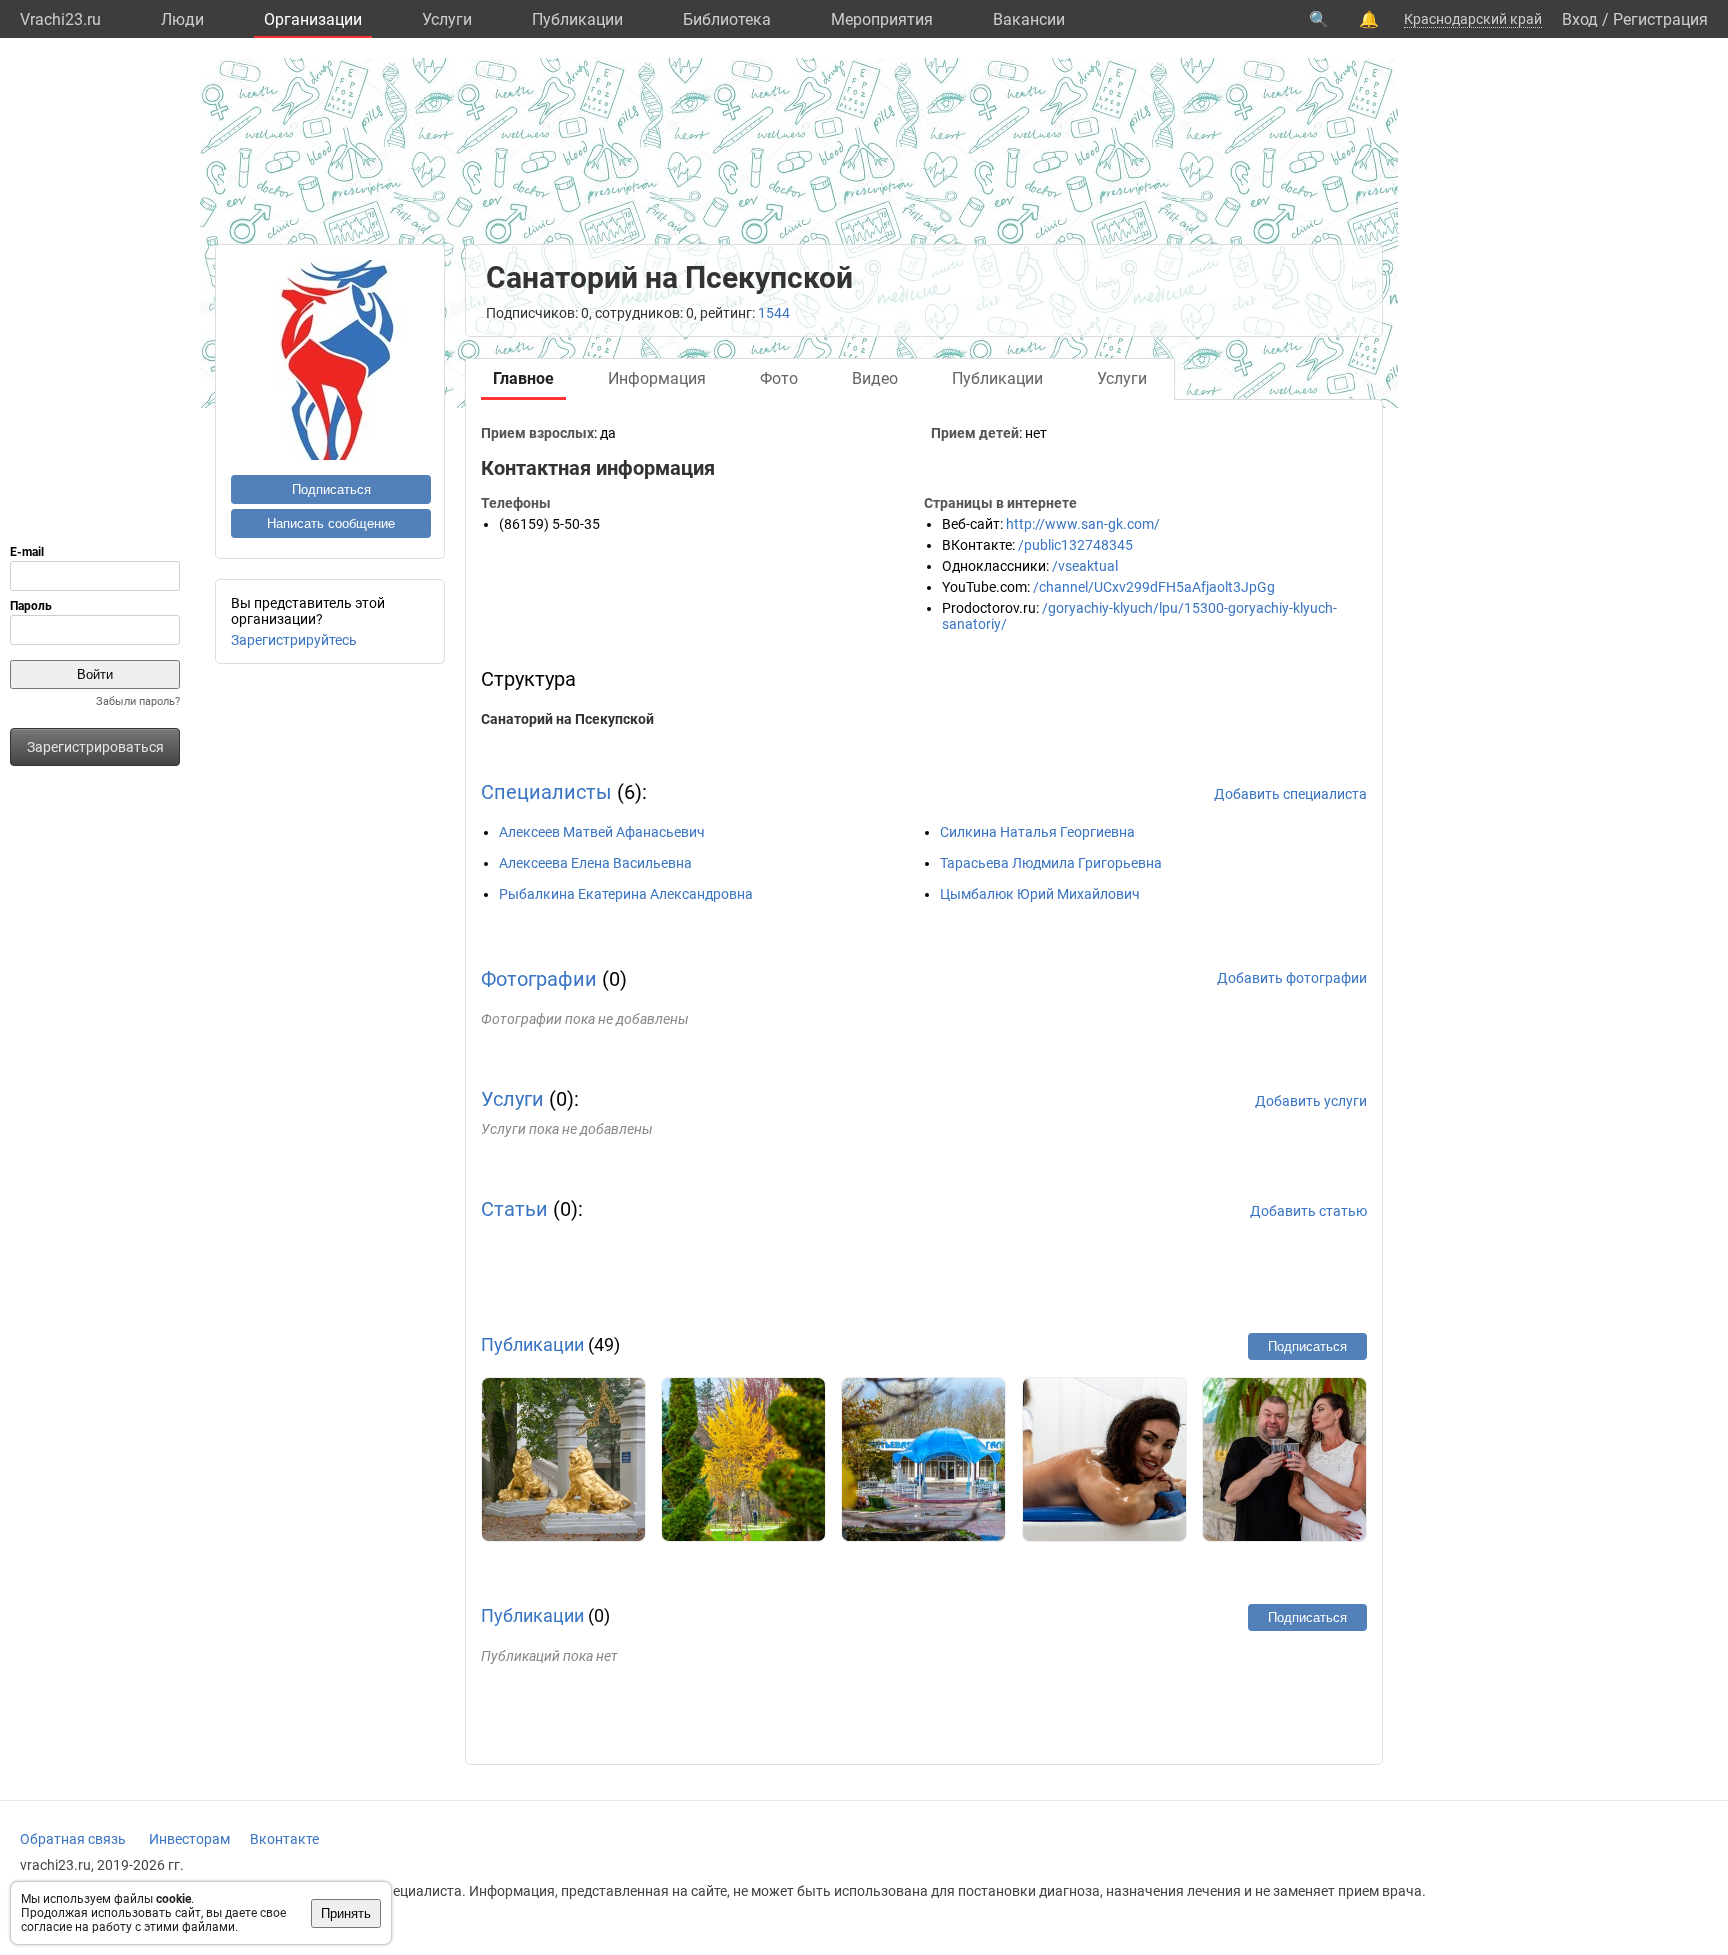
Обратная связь (73, 1839)
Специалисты (546, 792)
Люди (182, 19)
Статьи (514, 1209)
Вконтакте (284, 1839)
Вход (1580, 19)
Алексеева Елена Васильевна (595, 863)
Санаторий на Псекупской (567, 719)
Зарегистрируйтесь (294, 640)
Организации (313, 19)
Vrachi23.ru (60, 19)
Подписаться (331, 489)
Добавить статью (1308, 1211)
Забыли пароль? (138, 701)
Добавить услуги (1311, 1101)
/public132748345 (1075, 545)
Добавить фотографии (1292, 978)
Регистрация (1660, 19)
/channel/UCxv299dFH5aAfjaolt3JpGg (1154, 587)
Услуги (447, 19)
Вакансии (1029, 19)
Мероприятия (882, 19)
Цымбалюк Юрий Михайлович (1040, 894)
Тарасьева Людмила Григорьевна (1051, 863)
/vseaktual (1085, 566)
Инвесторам (189, 1839)
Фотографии (539, 979)
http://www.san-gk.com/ (1083, 524)
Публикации (577, 19)
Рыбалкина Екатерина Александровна (626, 894)
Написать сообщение (331, 523)
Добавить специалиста (1290, 794)
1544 (774, 313)
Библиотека (727, 19)
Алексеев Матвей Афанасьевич (602, 832)
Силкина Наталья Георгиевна (1037, 832)
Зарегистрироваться (95, 747)
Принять (346, 1913)
